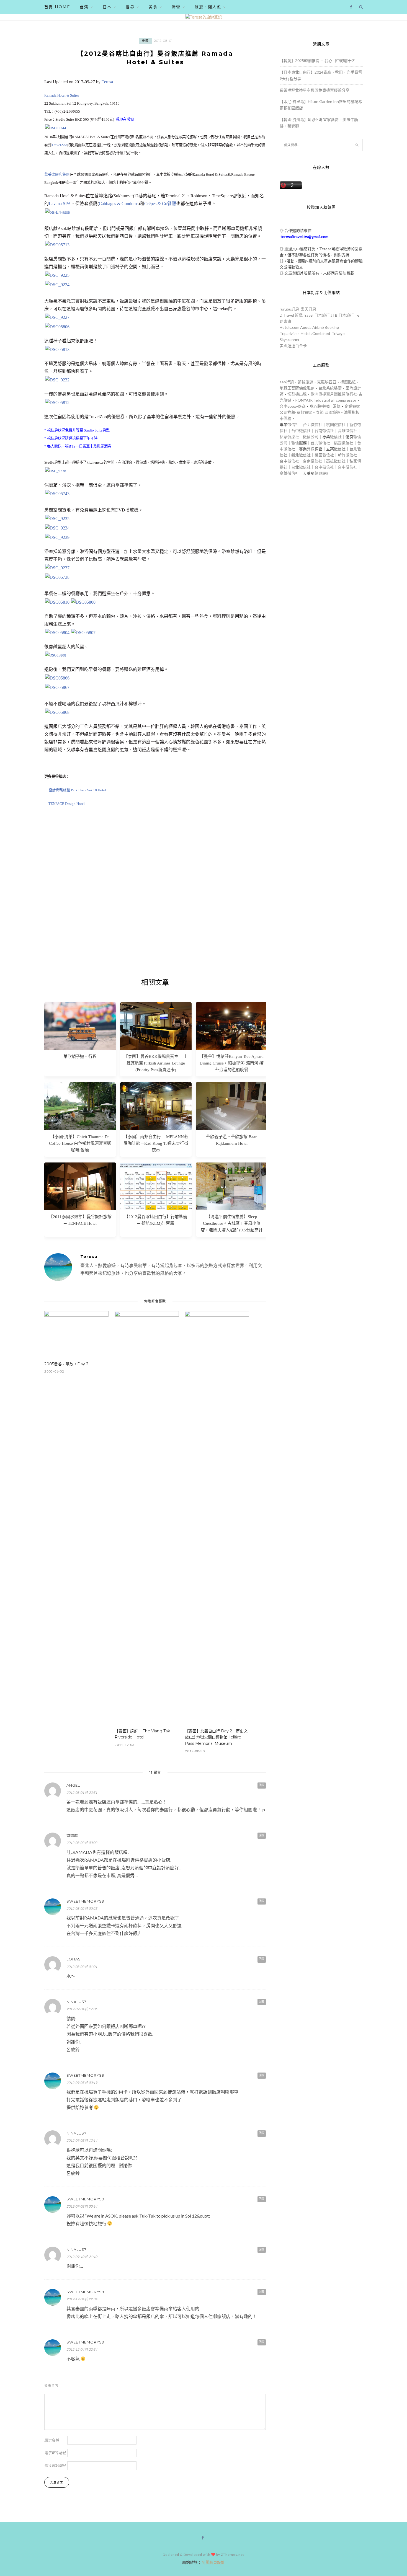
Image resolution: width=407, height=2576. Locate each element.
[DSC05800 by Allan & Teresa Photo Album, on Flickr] (83, 602)
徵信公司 (311, 437)
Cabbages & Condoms (119, 204)
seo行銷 (287, 382)
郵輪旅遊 (305, 382)
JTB (334, 315)
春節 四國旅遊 (328, 412)
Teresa (107, 82)
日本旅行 (322, 315)
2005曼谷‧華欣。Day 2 (66, 1364)
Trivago (338, 333)
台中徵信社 (301, 431)
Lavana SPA (60, 204)
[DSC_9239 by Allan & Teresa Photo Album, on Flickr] (57, 537)
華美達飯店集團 (57, 175)
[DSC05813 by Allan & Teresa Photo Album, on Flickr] (57, 349)
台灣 (84, 7)
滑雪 (176, 7)
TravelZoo (59, 145)
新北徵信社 (301, 455)
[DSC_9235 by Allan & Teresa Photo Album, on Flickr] (57, 519)
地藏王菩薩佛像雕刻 (297, 388)
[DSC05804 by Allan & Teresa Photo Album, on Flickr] (57, 633)
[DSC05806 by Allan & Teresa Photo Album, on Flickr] (57, 327)
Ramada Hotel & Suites (62, 95)
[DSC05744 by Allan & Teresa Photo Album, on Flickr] (56, 128)
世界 (130, 7)
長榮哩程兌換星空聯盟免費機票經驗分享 (315, 90)
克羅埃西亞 (327, 382)
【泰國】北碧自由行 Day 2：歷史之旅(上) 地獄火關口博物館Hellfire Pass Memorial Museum (216, 1737)
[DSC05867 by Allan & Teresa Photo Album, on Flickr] (57, 687)
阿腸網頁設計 (213, 2562)
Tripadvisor (289, 333)
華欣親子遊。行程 (80, 1056)
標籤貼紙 (348, 382)
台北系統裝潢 (330, 388)
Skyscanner (290, 339)
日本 (107, 7)
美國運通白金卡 (293, 346)
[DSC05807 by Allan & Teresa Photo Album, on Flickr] (83, 633)
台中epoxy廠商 (293, 406)
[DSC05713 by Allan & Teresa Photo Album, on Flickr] (57, 245)
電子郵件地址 (55, 2453)
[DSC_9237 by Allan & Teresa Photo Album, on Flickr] (57, 568)
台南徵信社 (324, 431)
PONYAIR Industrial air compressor (326, 400)
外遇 (311, 449)
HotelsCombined (315, 333)
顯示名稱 (51, 2440)
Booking (332, 327)
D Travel (287, 315)
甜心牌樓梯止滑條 (325, 406)
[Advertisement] (155, 907)
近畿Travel (304, 315)
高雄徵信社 (347, 431)
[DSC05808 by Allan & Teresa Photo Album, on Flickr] (56, 655)
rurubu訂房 (289, 309)
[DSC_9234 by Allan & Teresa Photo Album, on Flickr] (57, 528)
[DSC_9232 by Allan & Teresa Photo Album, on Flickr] (57, 380)
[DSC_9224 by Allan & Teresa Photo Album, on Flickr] (57, 285)
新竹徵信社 (347, 455)
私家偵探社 (289, 437)
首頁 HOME (57, 7)
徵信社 (293, 424)
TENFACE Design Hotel (67, 804)
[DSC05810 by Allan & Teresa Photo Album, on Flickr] (57, 602)
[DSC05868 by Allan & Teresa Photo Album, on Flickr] (57, 712)
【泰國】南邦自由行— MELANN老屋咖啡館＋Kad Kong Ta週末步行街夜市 (156, 1143)
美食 (153, 7)
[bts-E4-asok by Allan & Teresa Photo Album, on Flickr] (58, 212)
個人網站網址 (55, 2466)
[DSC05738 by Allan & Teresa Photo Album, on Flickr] (57, 577)
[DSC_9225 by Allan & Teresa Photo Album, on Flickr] (57, 275)
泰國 (145, 41)
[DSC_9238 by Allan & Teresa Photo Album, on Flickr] (56, 471)
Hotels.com (289, 327)
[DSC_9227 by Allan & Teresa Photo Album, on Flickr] (57, 317)
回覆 (262, 1785)
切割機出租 (297, 394)
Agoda (306, 327)
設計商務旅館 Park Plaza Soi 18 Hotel (77, 790)
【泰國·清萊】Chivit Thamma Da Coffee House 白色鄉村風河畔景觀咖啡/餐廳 (80, 1143)
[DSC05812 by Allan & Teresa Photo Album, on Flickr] (57, 403)
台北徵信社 (313, 424)
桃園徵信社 (336, 424)
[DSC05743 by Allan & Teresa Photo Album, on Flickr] (57, 494)
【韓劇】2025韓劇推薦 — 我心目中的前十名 (318, 60)
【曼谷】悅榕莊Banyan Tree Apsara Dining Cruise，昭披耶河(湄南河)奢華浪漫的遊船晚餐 (232, 1063)
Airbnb (318, 327)
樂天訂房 (308, 309)
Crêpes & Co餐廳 (160, 204)
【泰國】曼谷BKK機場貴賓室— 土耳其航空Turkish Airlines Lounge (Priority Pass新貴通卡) (156, 1063)
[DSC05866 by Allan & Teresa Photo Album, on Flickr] (57, 678)
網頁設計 (322, 473)
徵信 (295, 443)
